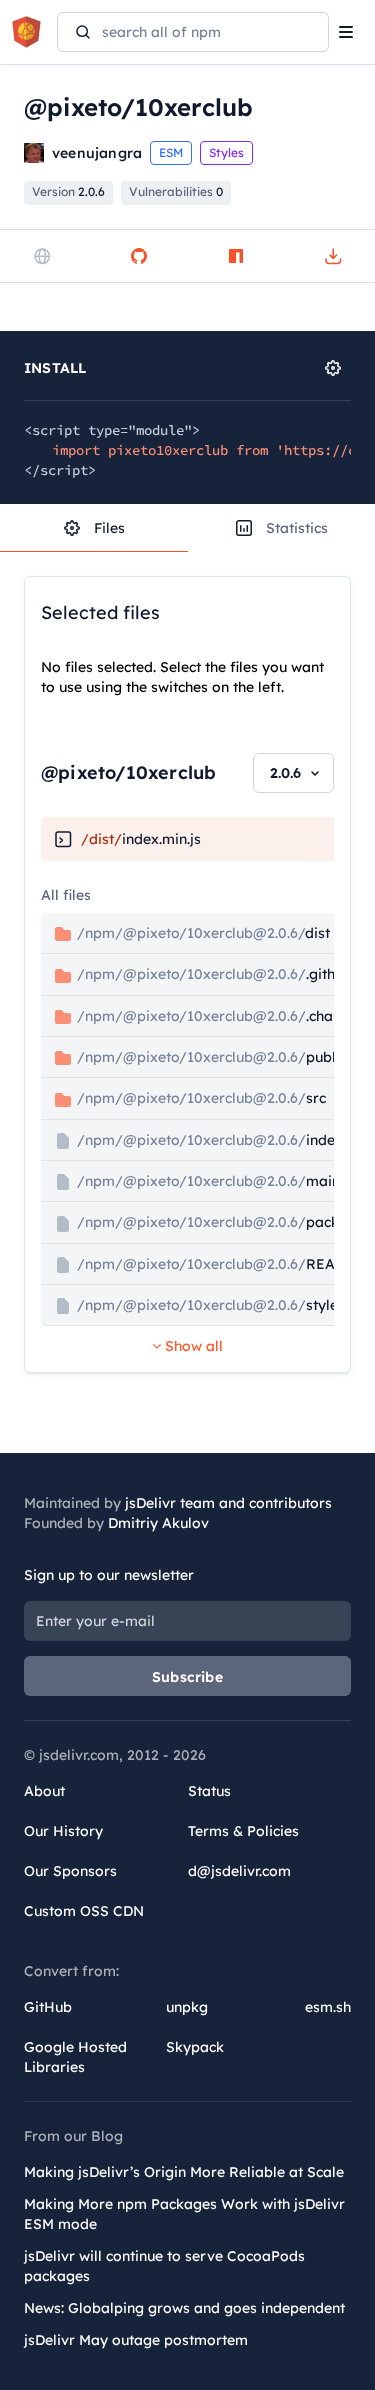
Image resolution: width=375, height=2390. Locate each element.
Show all (192, 1346)
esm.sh (328, 2007)
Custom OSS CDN (84, 1911)
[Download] (333, 256)
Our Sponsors (70, 1871)
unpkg (187, 2007)
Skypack (195, 2047)
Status (209, 1791)
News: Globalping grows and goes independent (184, 2308)
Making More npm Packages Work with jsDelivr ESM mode (184, 2214)
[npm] (236, 256)
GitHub (48, 2007)
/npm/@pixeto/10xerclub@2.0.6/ (201, 933)
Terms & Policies (243, 1831)
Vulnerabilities (176, 191)
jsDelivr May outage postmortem (136, 2340)
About (44, 1791)
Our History (63, 1831)
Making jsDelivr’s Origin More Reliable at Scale (184, 2172)
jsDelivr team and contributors (228, 1503)
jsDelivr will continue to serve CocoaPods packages (164, 2266)
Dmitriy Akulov (158, 1523)
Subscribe (187, 1677)
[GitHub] (139, 256)
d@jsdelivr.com (239, 1871)
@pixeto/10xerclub (128, 772)
